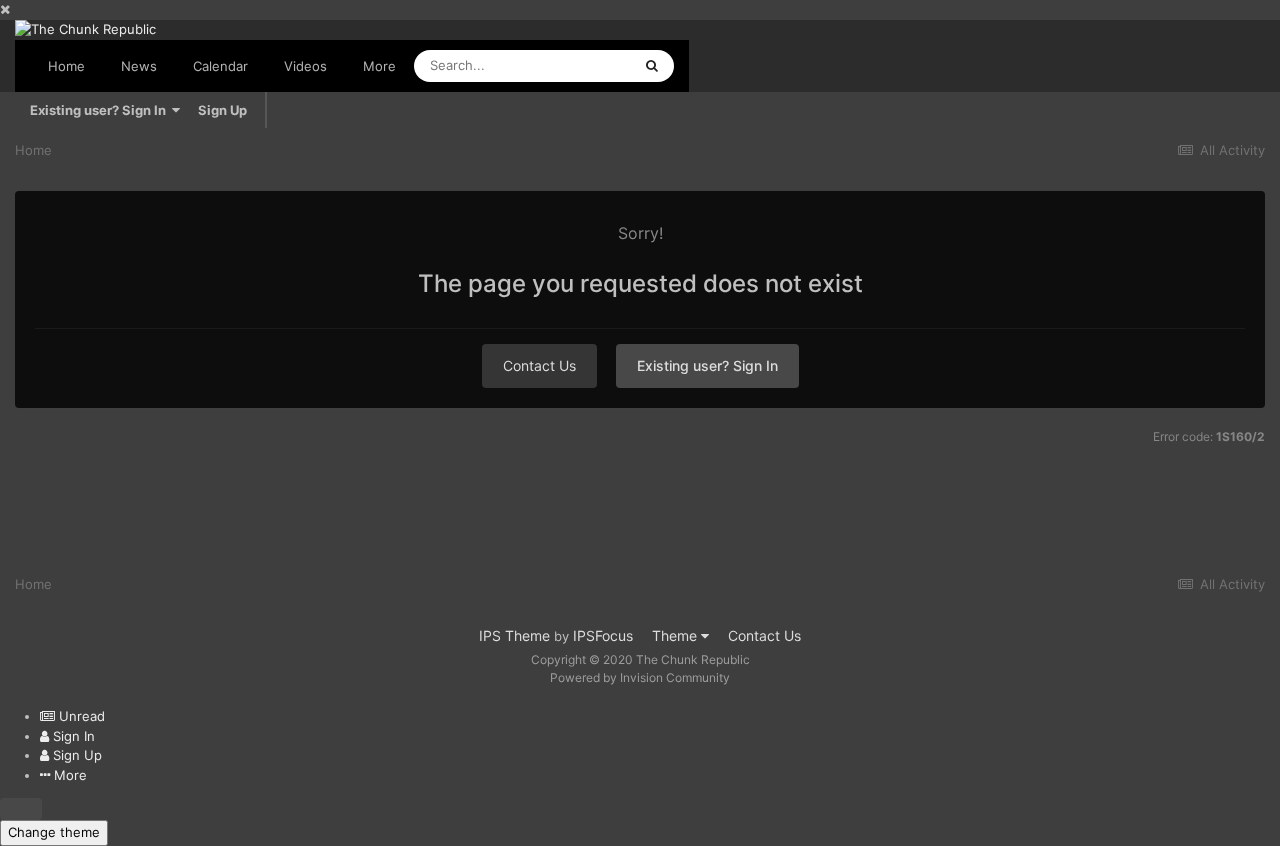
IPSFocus (603, 635)
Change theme (54, 832)
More (379, 66)
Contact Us (539, 365)
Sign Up (222, 110)
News (139, 66)
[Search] (652, 66)
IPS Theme (514, 635)
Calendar (220, 66)
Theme (676, 635)
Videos (305, 66)
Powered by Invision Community (640, 677)
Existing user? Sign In (101, 110)
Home (66, 66)
